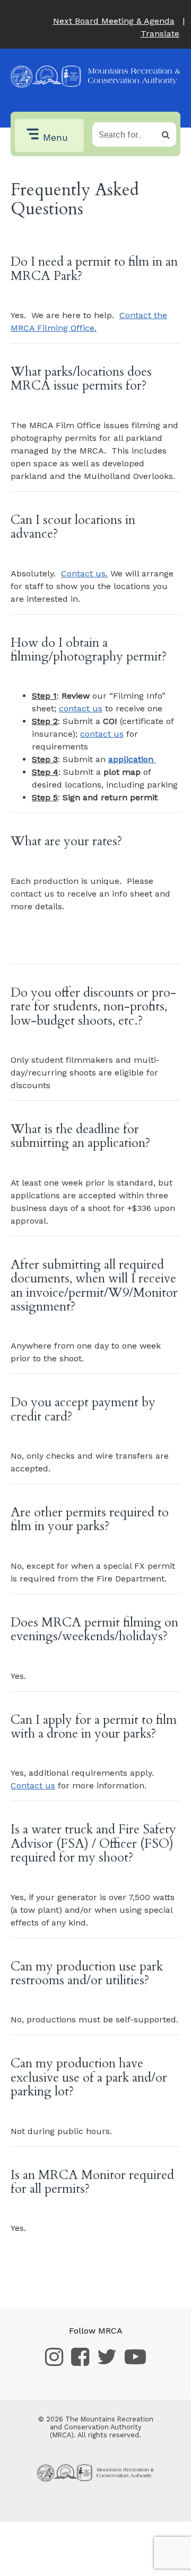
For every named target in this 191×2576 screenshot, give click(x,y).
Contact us (33, 1786)
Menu (55, 138)
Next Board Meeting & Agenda (114, 21)
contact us (81, 708)
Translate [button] (160, 34)
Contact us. (84, 573)
